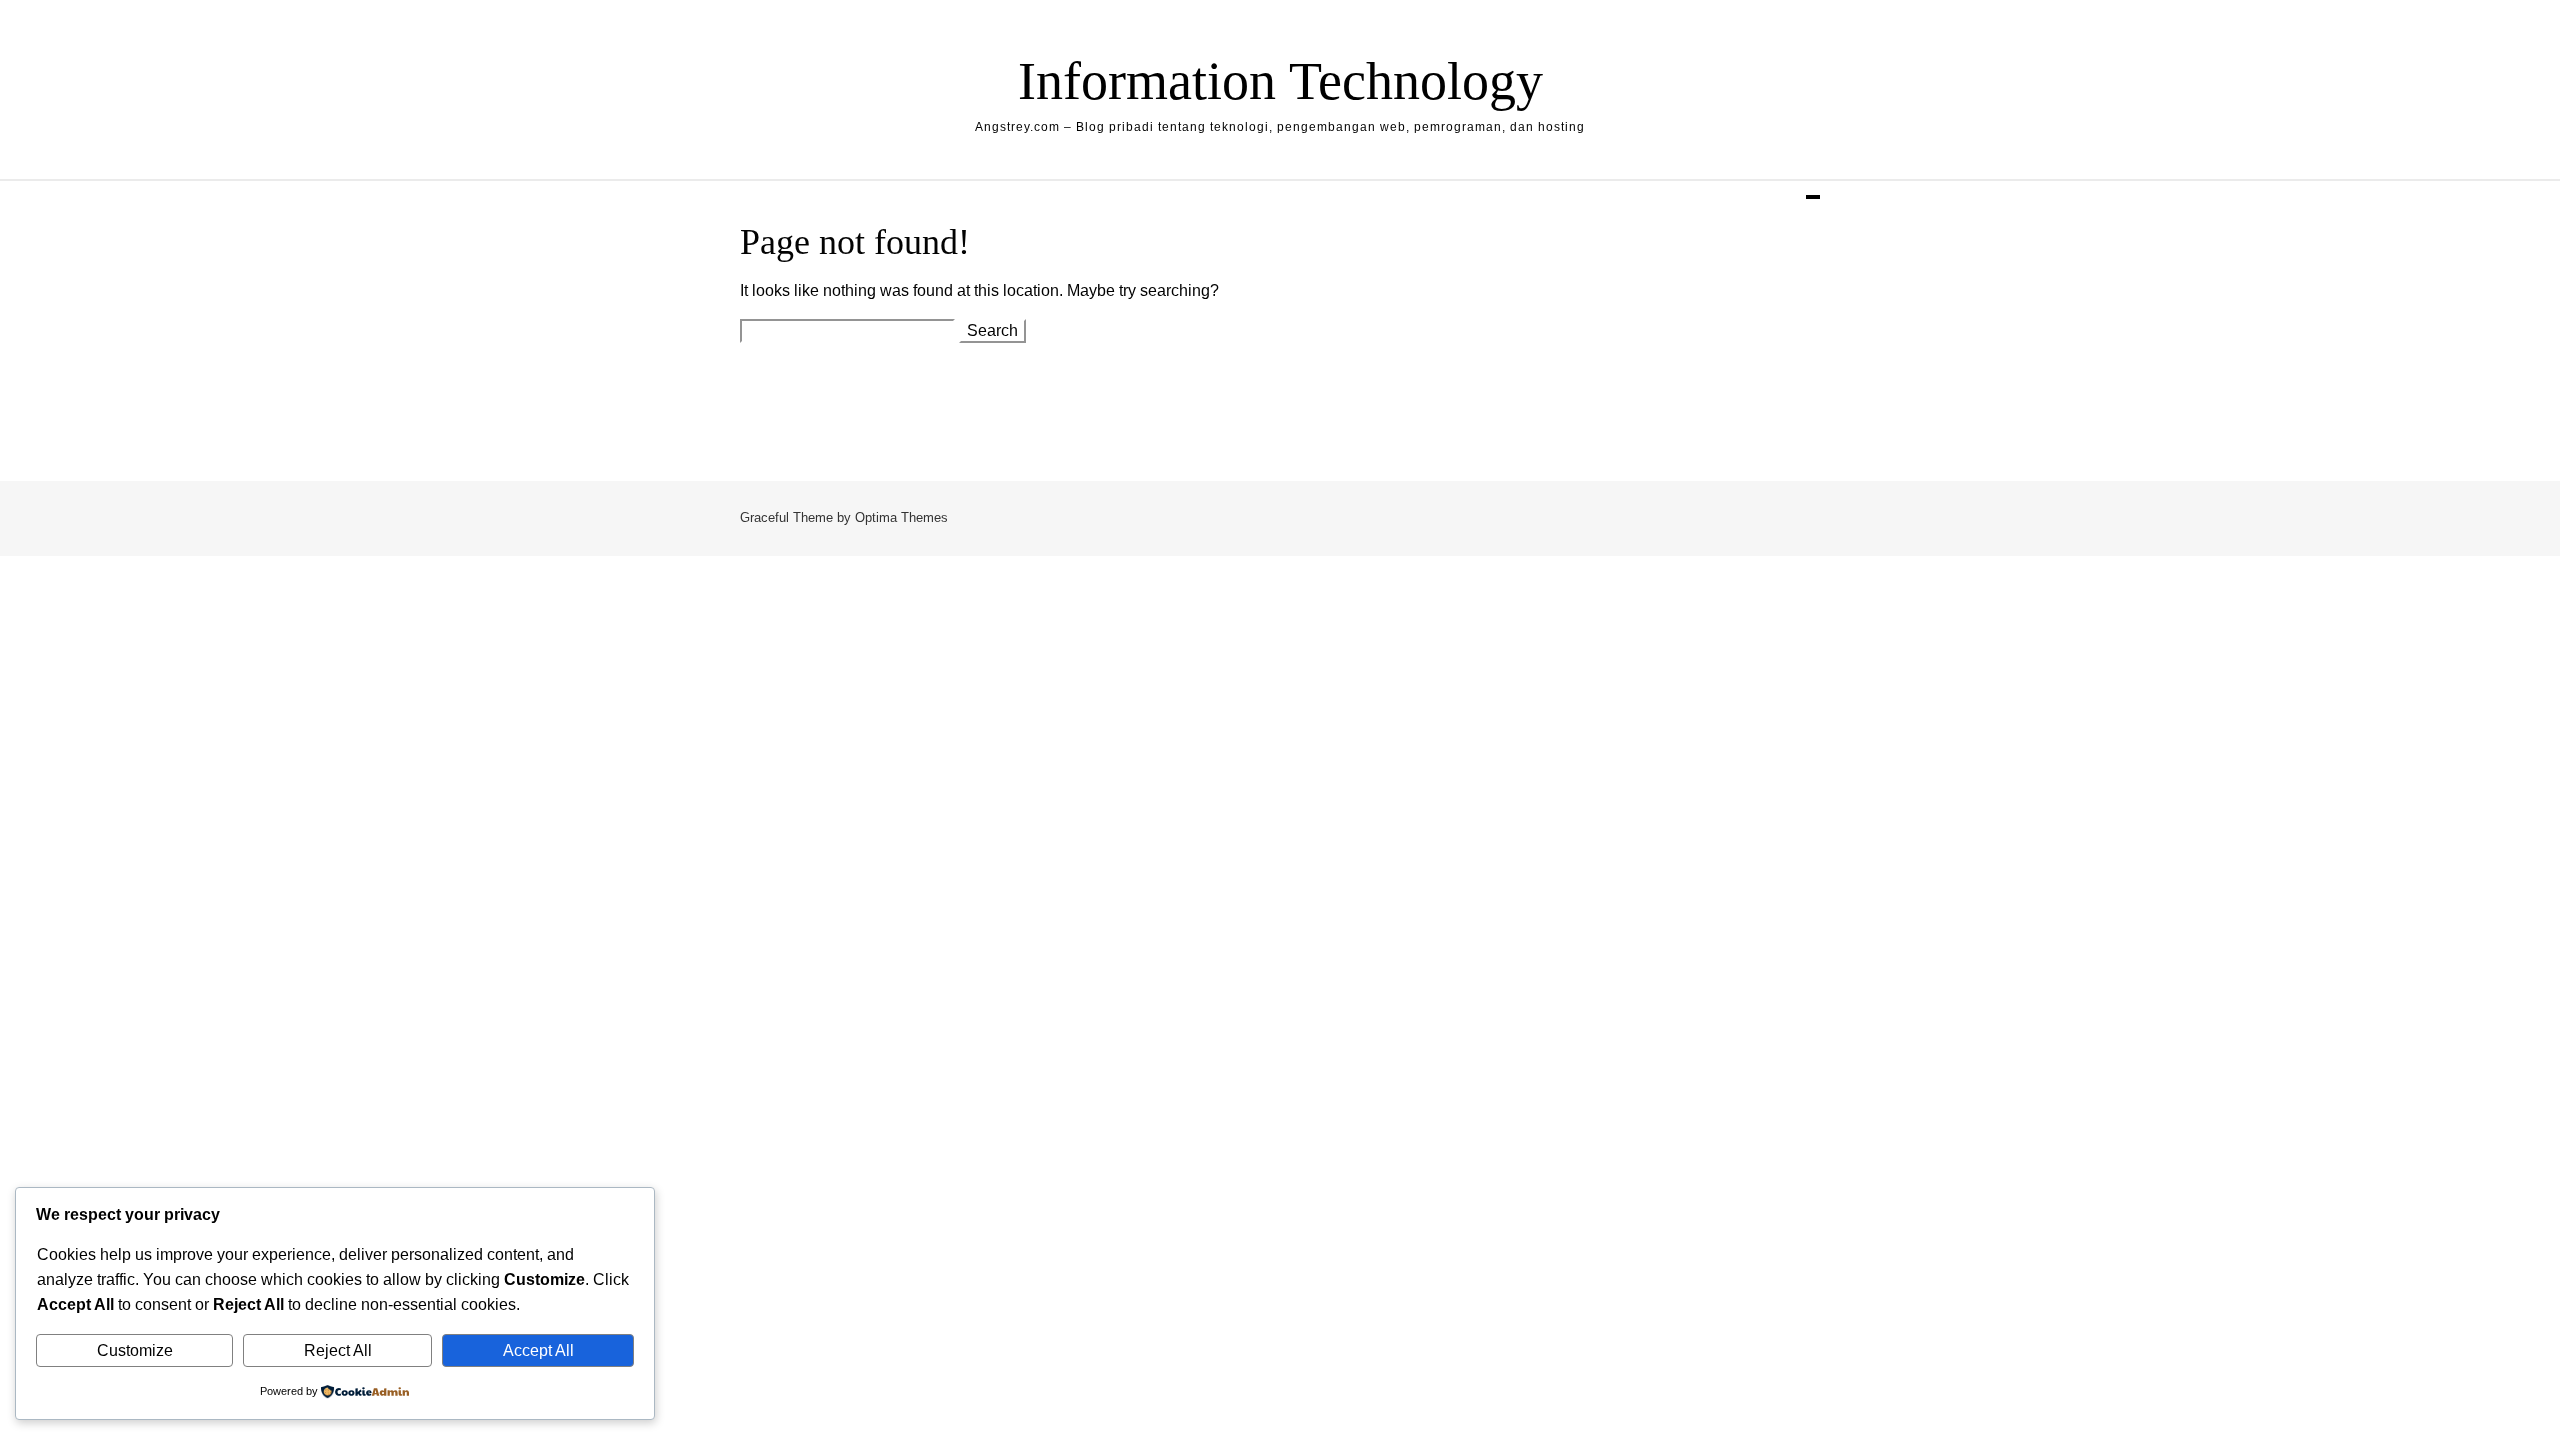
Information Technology (1280, 81)
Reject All (338, 1350)
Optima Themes (901, 517)
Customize (135, 1350)
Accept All (538, 1350)
